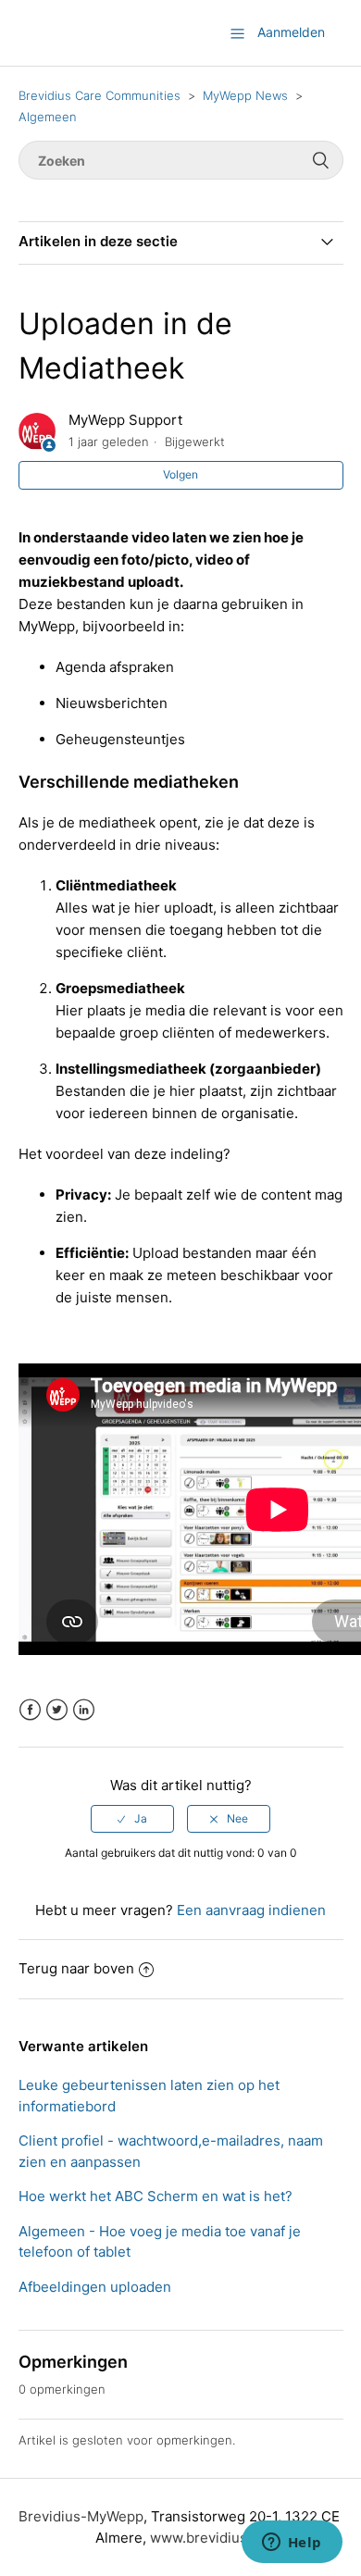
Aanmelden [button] (291, 32)
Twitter (57, 1710)
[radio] (132, 1819)
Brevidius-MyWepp (81, 2516)
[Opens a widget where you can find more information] (292, 2544)
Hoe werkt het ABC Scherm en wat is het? (156, 2196)
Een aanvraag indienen (251, 1910)
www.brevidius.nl (206, 2538)
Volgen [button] (180, 474)
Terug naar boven (76, 1968)
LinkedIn (84, 1710)
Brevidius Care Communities (100, 95)
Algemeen (48, 117)
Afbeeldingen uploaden (95, 2287)
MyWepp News (245, 95)
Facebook (30, 1710)
